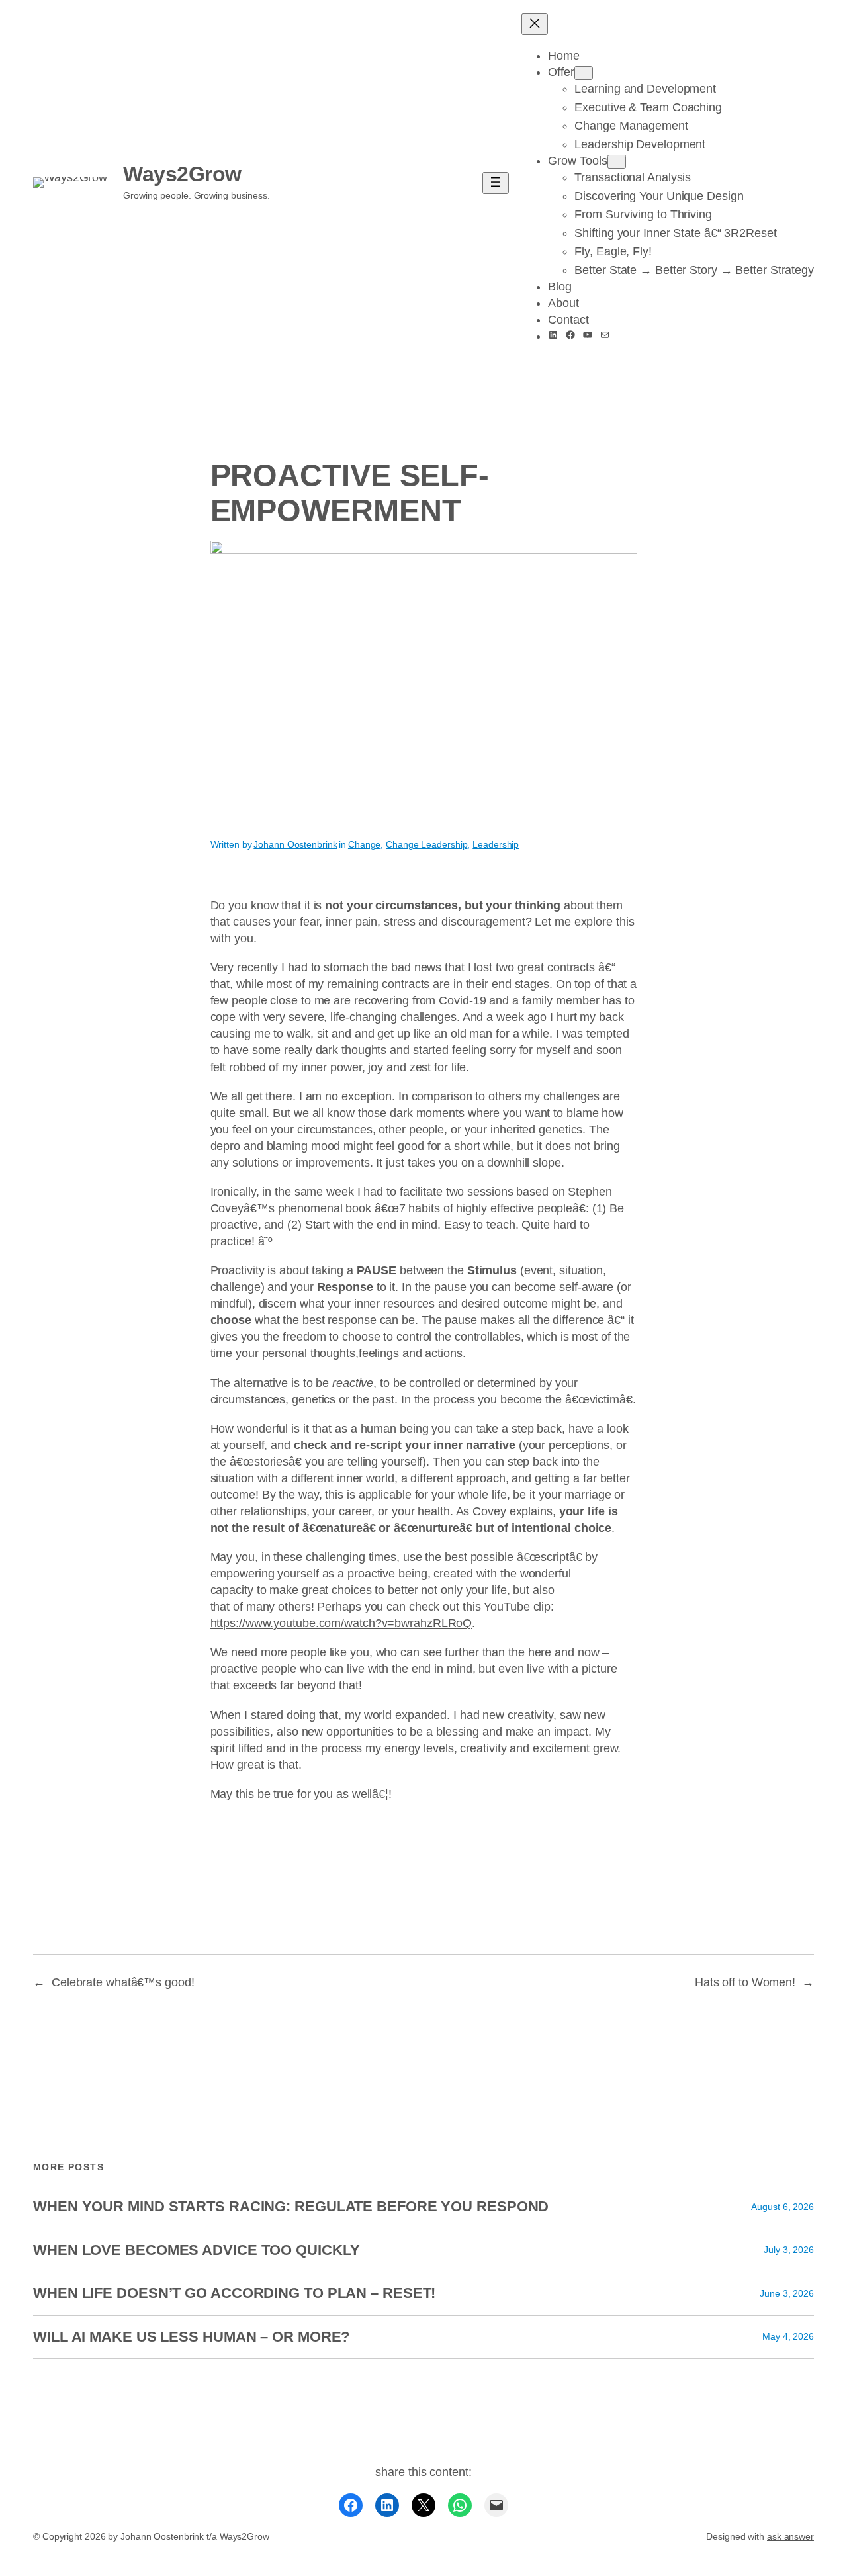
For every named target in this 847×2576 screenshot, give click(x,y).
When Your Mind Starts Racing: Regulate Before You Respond (291, 2207)
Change (364, 844)
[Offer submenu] (584, 73)
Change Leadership (426, 844)
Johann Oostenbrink (295, 844)
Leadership (496, 844)
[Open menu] (496, 183)
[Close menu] (535, 24)
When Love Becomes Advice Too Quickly (196, 2250)
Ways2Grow (182, 174)
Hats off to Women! (745, 1982)
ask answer (790, 2536)
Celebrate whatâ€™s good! (123, 1982)
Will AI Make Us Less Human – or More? (191, 2337)
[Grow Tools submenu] (617, 162)
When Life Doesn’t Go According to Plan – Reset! (234, 2293)
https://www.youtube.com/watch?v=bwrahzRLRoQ (341, 1623)
